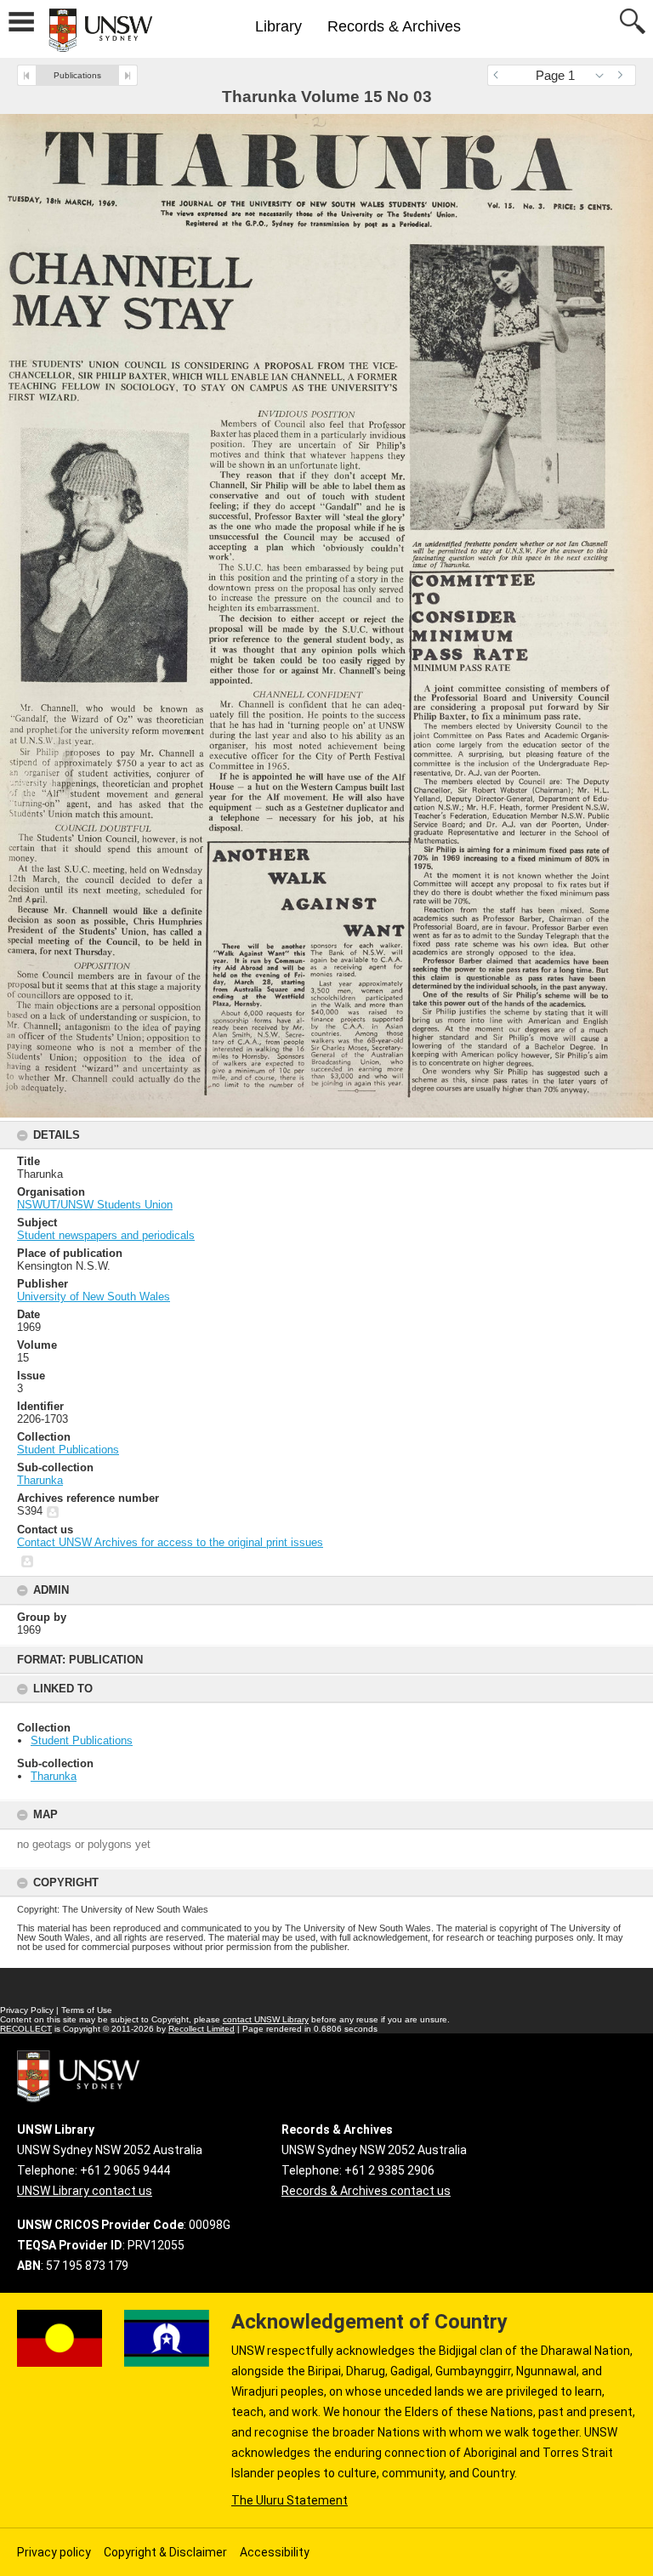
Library (278, 26)
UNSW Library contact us (85, 2191)
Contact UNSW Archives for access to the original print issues (170, 1542)
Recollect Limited (202, 2029)
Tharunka (54, 1776)
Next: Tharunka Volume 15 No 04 (128, 75)
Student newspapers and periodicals (106, 1235)
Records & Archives (394, 26)
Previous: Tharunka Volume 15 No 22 (27, 75)
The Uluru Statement (290, 2500)
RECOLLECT (26, 2029)
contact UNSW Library (266, 2019)
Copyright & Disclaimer (165, 2552)
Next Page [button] (623, 75)
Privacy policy (54, 2552)
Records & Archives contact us (366, 2191)
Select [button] (604, 75)
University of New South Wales (94, 1297)
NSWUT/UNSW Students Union (95, 1205)
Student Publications (82, 1740)
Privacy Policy (27, 2010)
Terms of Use (87, 2010)
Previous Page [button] (500, 75)
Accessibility (275, 2552)
